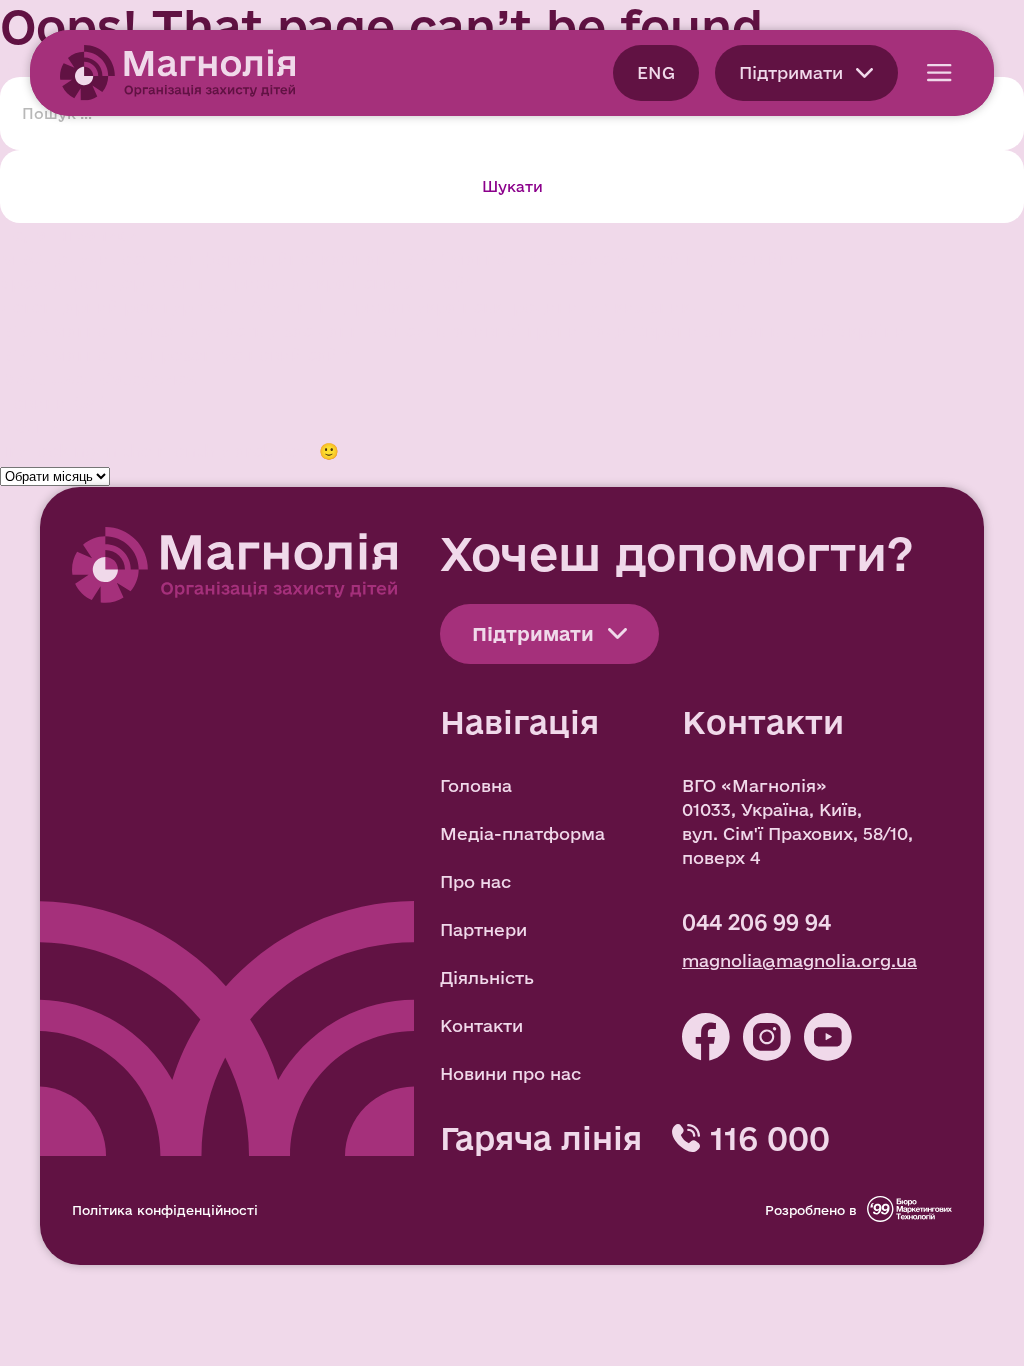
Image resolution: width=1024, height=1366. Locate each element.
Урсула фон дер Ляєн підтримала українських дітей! (236, 282)
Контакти (481, 1025)
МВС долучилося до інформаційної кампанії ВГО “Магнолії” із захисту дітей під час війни (400, 258)
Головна (476, 785)
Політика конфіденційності (165, 1210)
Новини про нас (510, 1073)
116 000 (770, 1138)
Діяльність (487, 977)
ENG (656, 72)
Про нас (475, 881)
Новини (33, 402)
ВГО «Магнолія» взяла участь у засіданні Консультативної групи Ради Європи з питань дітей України (453, 330)
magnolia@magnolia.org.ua (799, 960)
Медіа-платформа (522, 833)
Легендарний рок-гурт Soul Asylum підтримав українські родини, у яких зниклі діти (374, 306)
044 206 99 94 (756, 922)
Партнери (483, 929)
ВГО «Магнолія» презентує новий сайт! (176, 354)
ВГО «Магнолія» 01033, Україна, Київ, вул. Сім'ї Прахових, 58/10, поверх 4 (797, 821)
